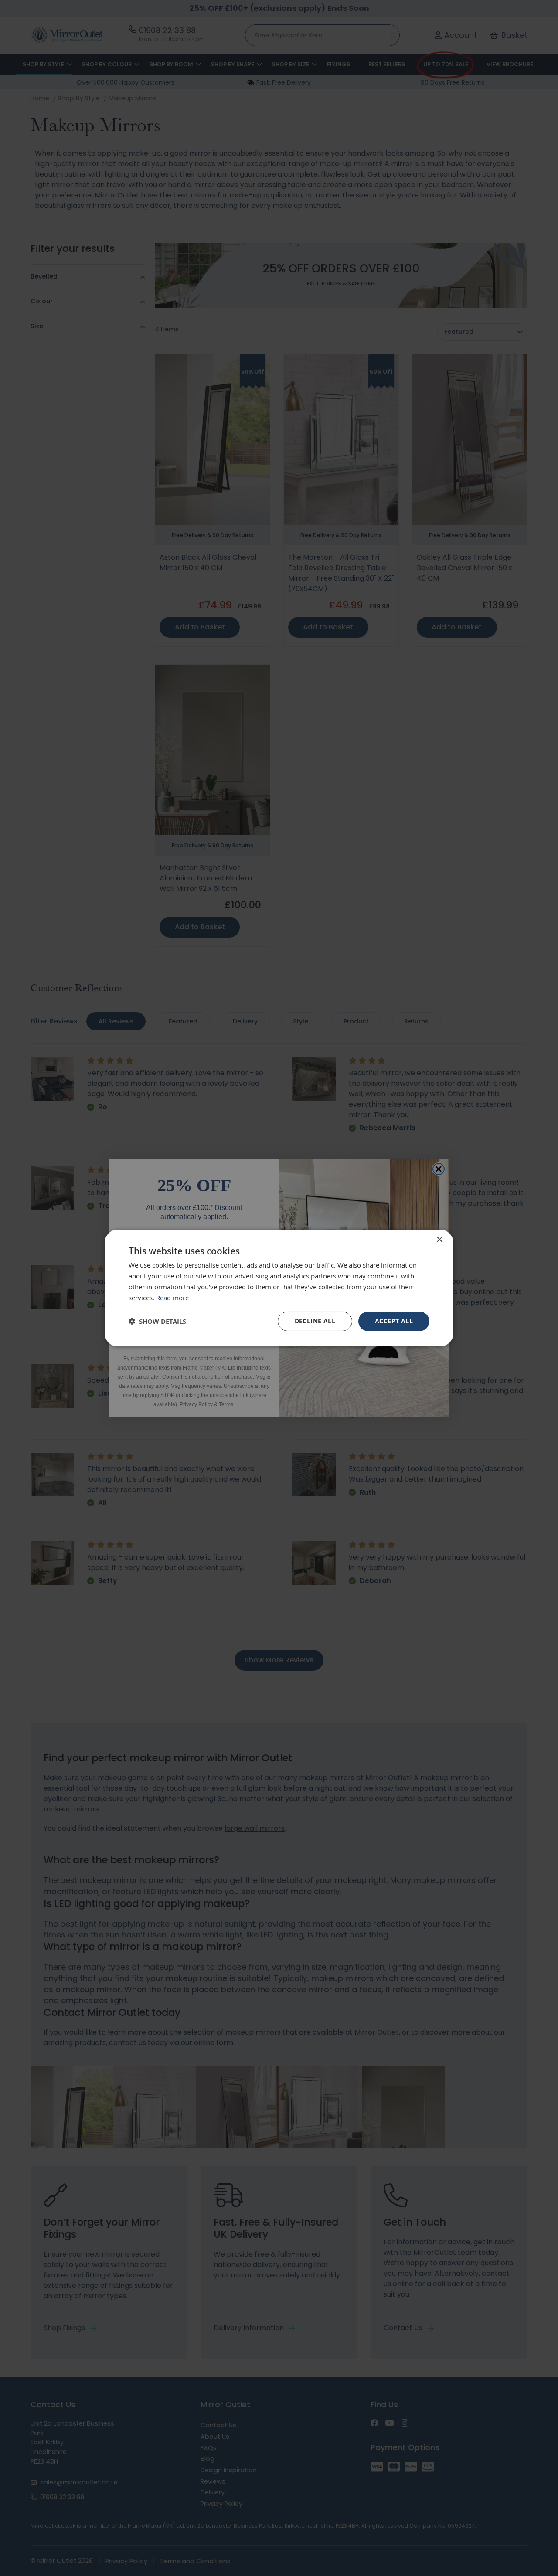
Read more (172, 1298)
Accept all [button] (394, 1321)
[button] (157, 1321)
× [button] (439, 1240)
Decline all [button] (315, 1321)
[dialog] (279, 1288)
